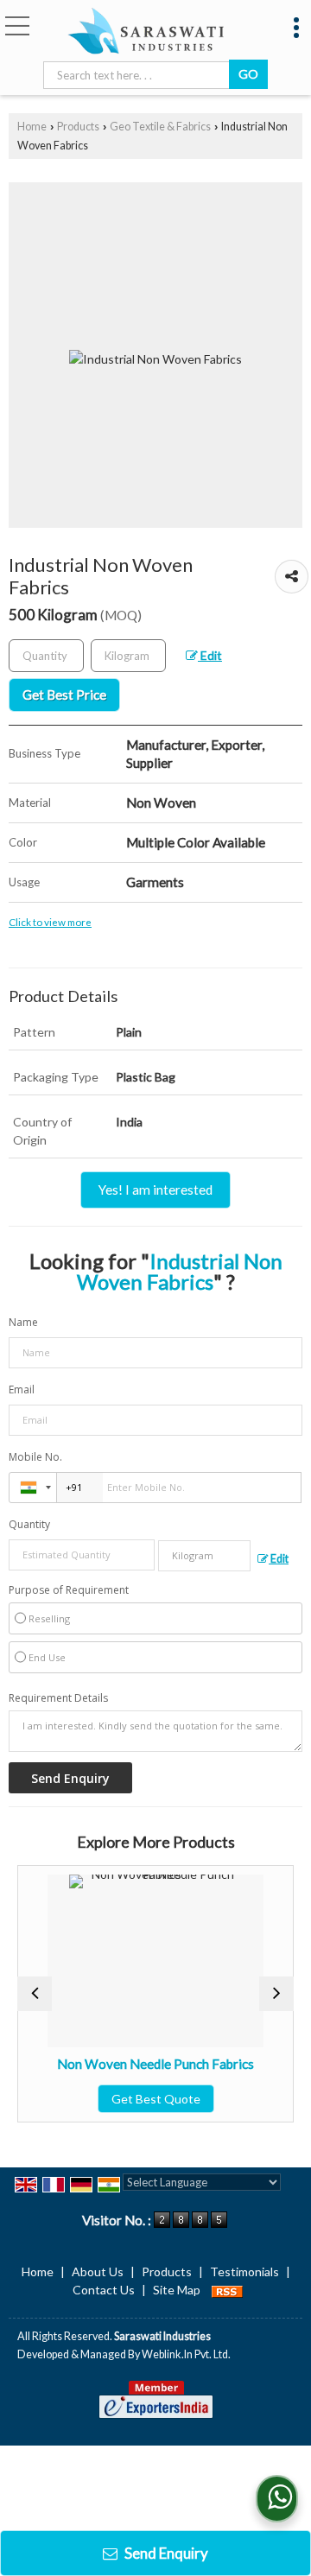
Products (78, 127)
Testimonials (244, 2271)
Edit (210, 655)
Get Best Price (64, 695)
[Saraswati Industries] (146, 32)
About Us (98, 2271)
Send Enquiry (165, 2553)
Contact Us (104, 2290)
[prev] (35, 1994)
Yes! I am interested (155, 1190)
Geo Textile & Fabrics (160, 127)
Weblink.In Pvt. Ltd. (186, 2354)
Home (32, 127)
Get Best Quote (135, 2099)
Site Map (177, 2290)
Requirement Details (58, 1698)
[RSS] (227, 2290)
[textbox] (140, 75)
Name (23, 1322)
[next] (276, 1994)
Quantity (29, 1524)
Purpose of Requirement (69, 1590)
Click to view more (50, 922)
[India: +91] (33, 1488)
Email (22, 1390)
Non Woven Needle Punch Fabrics (136, 2064)
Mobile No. (35, 1457)
